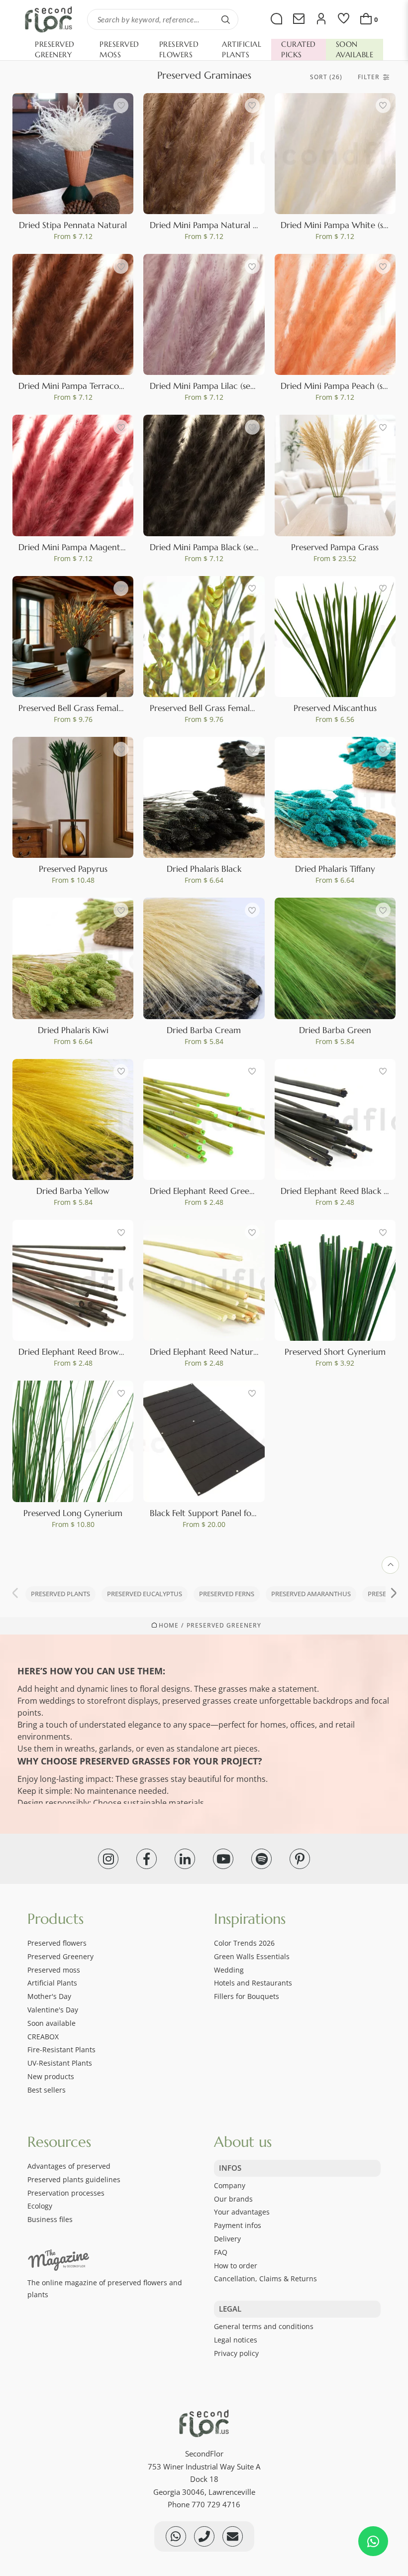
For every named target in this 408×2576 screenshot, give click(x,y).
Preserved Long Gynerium (73, 1513)
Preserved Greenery (224, 1626)
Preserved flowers (57, 1943)
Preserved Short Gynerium (335, 1352)
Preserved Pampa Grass (335, 547)
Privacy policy (236, 2353)
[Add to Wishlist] (121, 106)
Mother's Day (49, 1996)
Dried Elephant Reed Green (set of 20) (223, 1191)
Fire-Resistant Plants (61, 2049)
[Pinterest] (300, 1859)
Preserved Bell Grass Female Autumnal (91, 708)
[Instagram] (108, 1859)
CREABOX (43, 2037)
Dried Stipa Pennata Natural (73, 225)
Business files (50, 2219)
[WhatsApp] (373, 2541)
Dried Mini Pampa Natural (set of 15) (219, 225)
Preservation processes (66, 2193)
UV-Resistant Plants (60, 2063)
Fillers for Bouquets (247, 1996)
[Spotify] (261, 1859)
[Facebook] (147, 1859)
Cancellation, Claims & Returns (265, 2279)
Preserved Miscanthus (335, 708)
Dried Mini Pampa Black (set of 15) (214, 547)
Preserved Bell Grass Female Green (215, 708)
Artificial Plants (52, 1983)
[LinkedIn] (185, 1859)
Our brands (233, 2199)
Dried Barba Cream (204, 1030)
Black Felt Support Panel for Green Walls (226, 1513)
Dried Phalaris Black (204, 869)
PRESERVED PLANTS (60, 1594)
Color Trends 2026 (244, 1943)
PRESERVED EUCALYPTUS (145, 1594)
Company (230, 2185)
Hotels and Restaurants (253, 1983)
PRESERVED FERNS (227, 1594)
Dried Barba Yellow (73, 1191)
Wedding (229, 1970)
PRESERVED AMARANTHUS (311, 1594)
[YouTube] (223, 1859)
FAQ (221, 2252)
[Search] (225, 19)
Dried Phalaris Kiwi (73, 1030)
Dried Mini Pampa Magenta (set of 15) (90, 547)
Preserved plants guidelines (74, 2179)
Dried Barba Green (335, 1030)
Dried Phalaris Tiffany (335, 869)
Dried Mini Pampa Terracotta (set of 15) (93, 386)
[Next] (393, 1594)
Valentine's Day (53, 2010)
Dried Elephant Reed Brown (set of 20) (92, 1352)
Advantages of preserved (69, 2166)
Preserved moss (54, 1970)
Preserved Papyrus (73, 869)
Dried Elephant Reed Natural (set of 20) (226, 1352)
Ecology (40, 2206)
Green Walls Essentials (252, 1956)
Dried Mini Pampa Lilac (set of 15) (212, 386)
